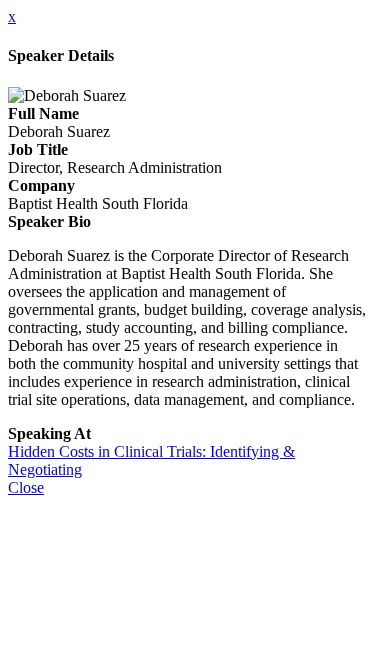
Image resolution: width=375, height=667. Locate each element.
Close (26, 487)
